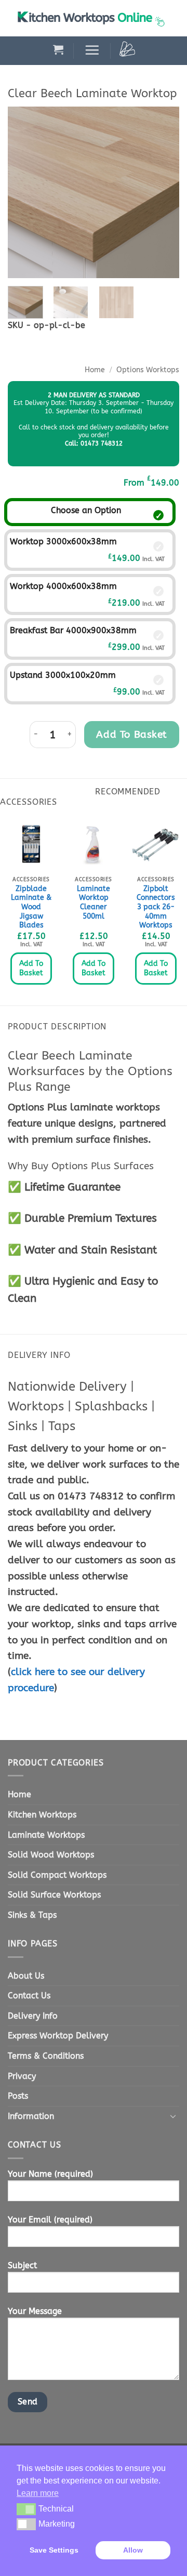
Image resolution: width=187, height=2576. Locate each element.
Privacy (22, 2076)
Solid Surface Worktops (54, 1895)
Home (95, 370)
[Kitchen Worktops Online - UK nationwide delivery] (94, 18)
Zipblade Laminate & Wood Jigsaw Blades (31, 907)
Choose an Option (86, 510)
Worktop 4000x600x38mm (63, 586)
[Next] (163, 192)
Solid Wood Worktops (51, 1855)
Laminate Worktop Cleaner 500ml (94, 903)
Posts (18, 2096)
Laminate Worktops (46, 1835)
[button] (58, 49)
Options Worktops (148, 370)
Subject (22, 2265)
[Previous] (24, 192)
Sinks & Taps (32, 1915)
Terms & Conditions (46, 2056)
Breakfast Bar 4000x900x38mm (73, 630)
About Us (26, 1976)
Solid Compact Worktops (57, 1875)
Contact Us (29, 1996)
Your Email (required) (50, 2220)
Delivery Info (33, 2016)
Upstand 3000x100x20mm (63, 675)
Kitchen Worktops (42, 1815)
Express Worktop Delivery (58, 2036)
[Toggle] (173, 2116)
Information (31, 2116)
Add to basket (132, 734)
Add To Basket (31, 968)
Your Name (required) (50, 2174)
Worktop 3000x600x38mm (63, 541)
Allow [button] (133, 2550)
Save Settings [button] (54, 2550)
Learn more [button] (38, 2493)
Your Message (35, 2311)
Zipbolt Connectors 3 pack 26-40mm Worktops (156, 907)
